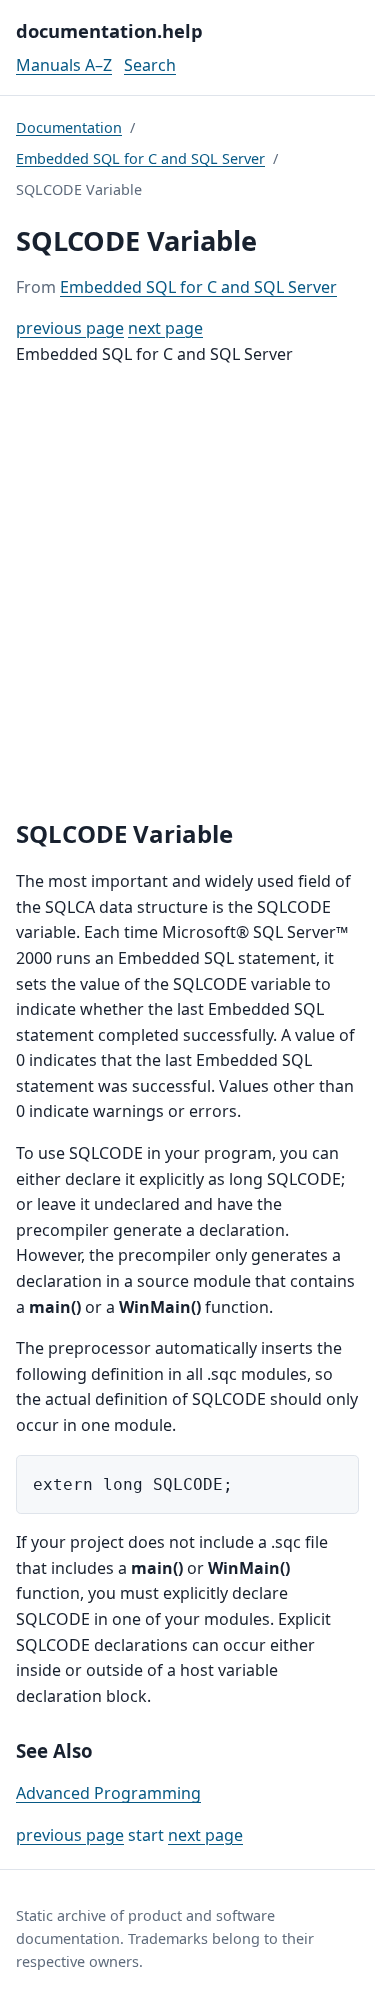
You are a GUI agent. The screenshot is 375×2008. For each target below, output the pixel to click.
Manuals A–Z (64, 65)
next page (165, 328)
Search (150, 65)
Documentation (69, 127)
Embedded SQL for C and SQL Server (140, 158)
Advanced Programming (108, 1793)
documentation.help (109, 30)
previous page (70, 328)
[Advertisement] (187, 593)
